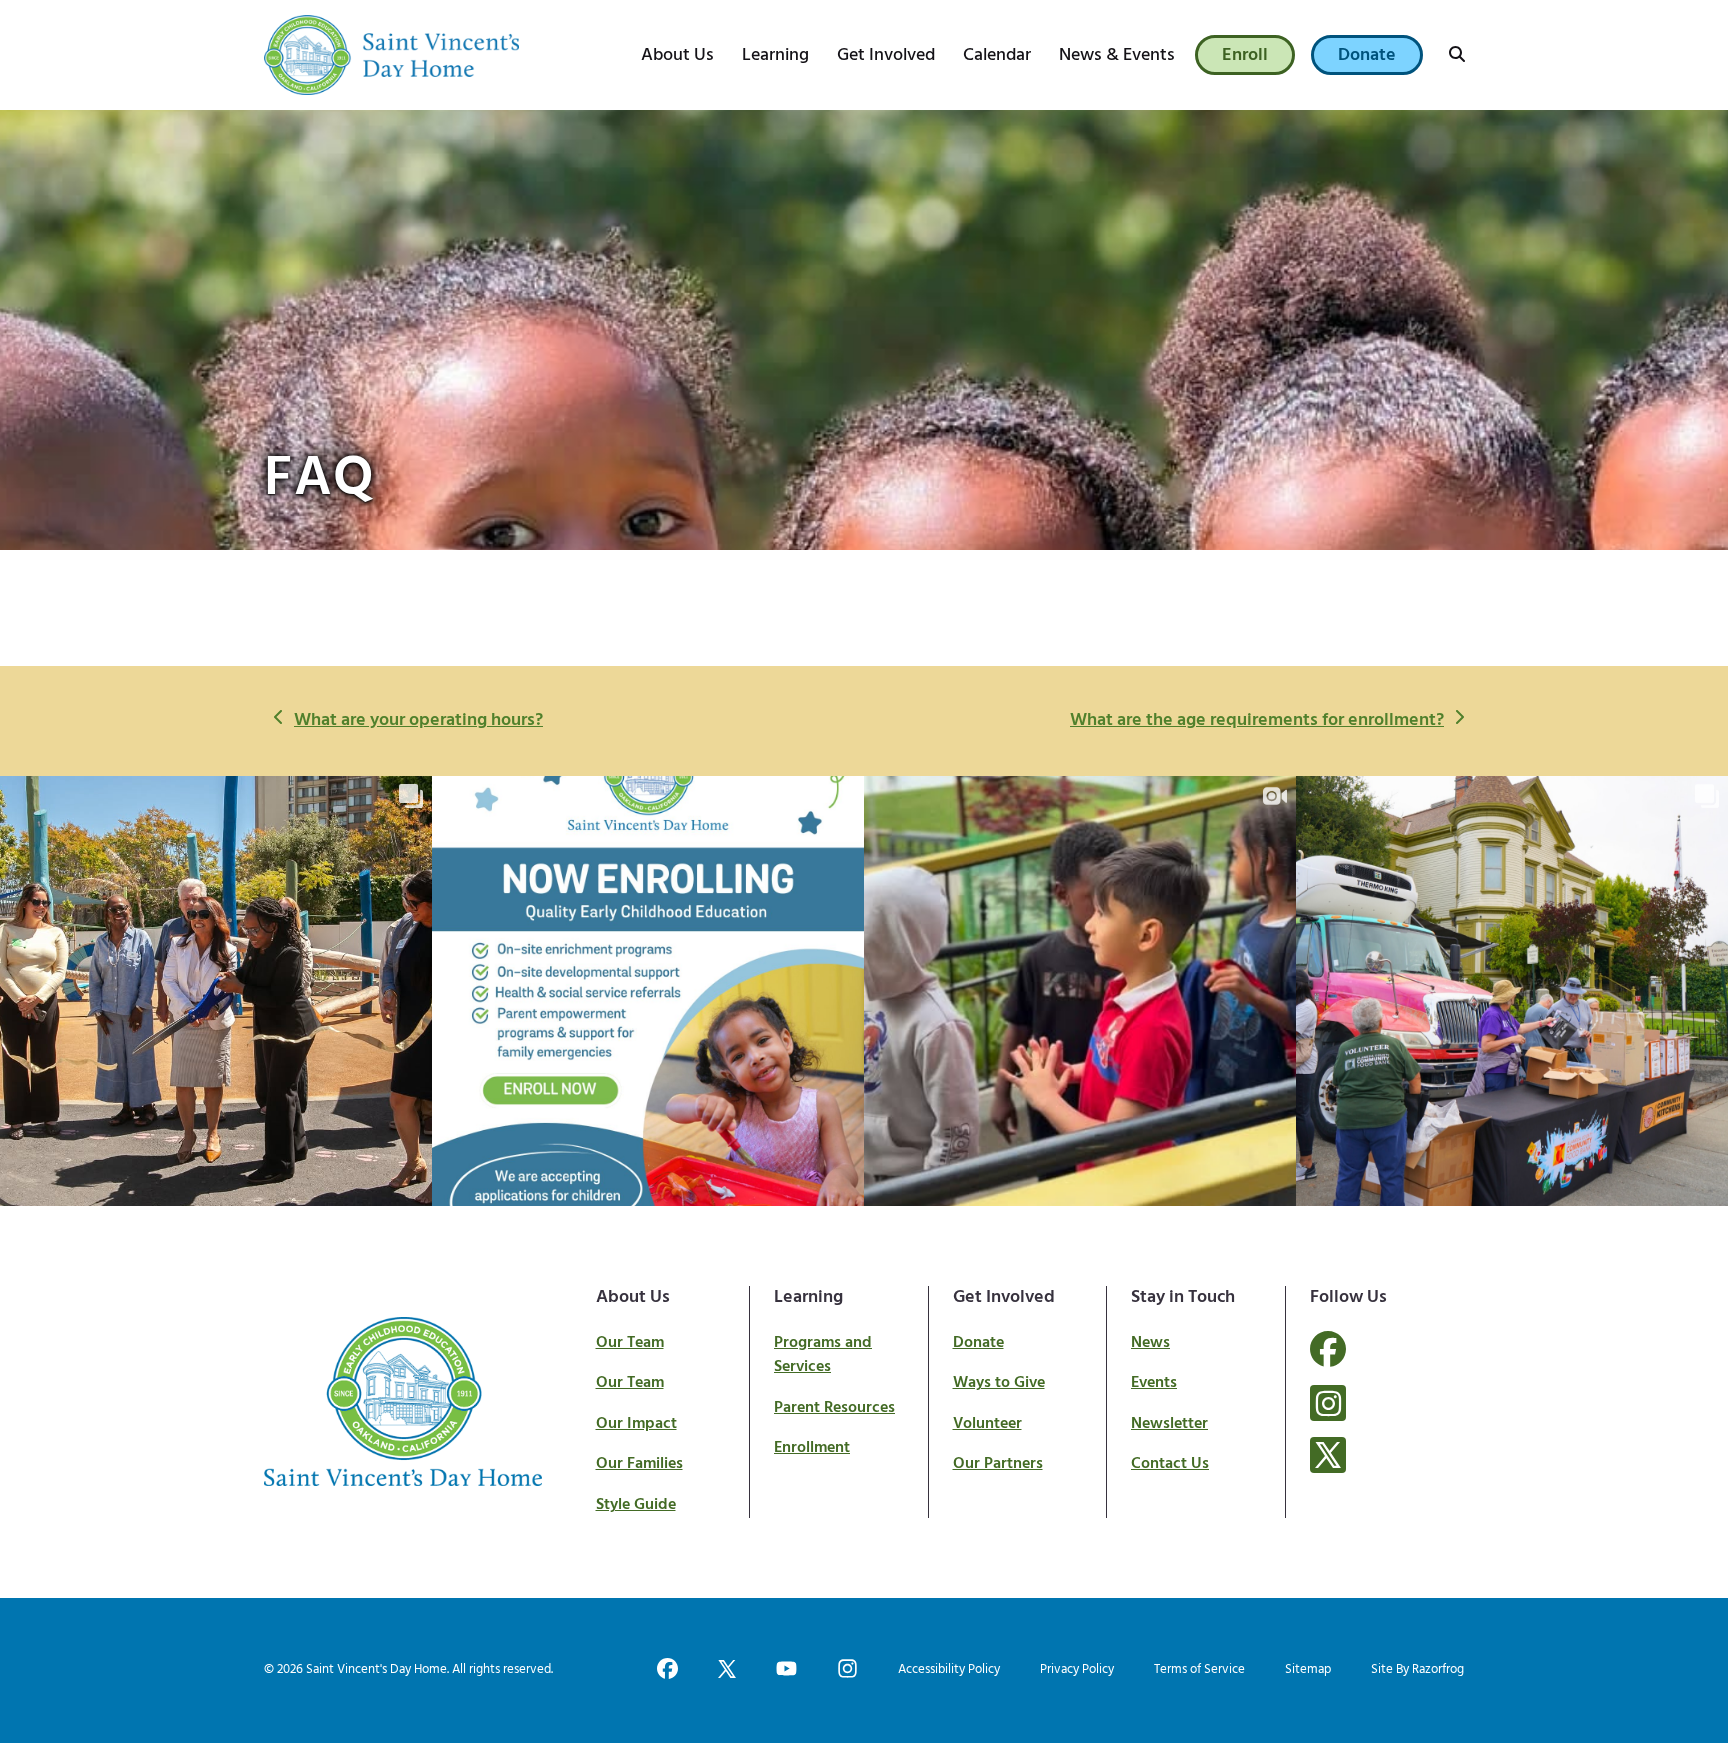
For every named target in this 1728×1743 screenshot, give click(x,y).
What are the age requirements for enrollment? (1256, 721)
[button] (1457, 55)
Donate (978, 1343)
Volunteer (987, 1424)
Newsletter (1169, 1424)
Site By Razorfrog (1417, 1669)
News (1150, 1343)
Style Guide (636, 1505)
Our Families (639, 1464)
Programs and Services (823, 1355)
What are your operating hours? (418, 721)
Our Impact (636, 1424)
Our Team (630, 1343)
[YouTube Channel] (786, 1670)
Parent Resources (834, 1408)
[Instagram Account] (1328, 1403)
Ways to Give (999, 1383)
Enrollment (812, 1448)
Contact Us (1170, 1464)
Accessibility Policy (949, 1669)
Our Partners (998, 1464)
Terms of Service (1199, 1669)
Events (1154, 1383)
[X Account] (1328, 1455)
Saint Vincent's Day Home (376, 1669)
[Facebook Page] (1328, 1361)
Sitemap (1308, 1669)
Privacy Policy (1077, 1669)
